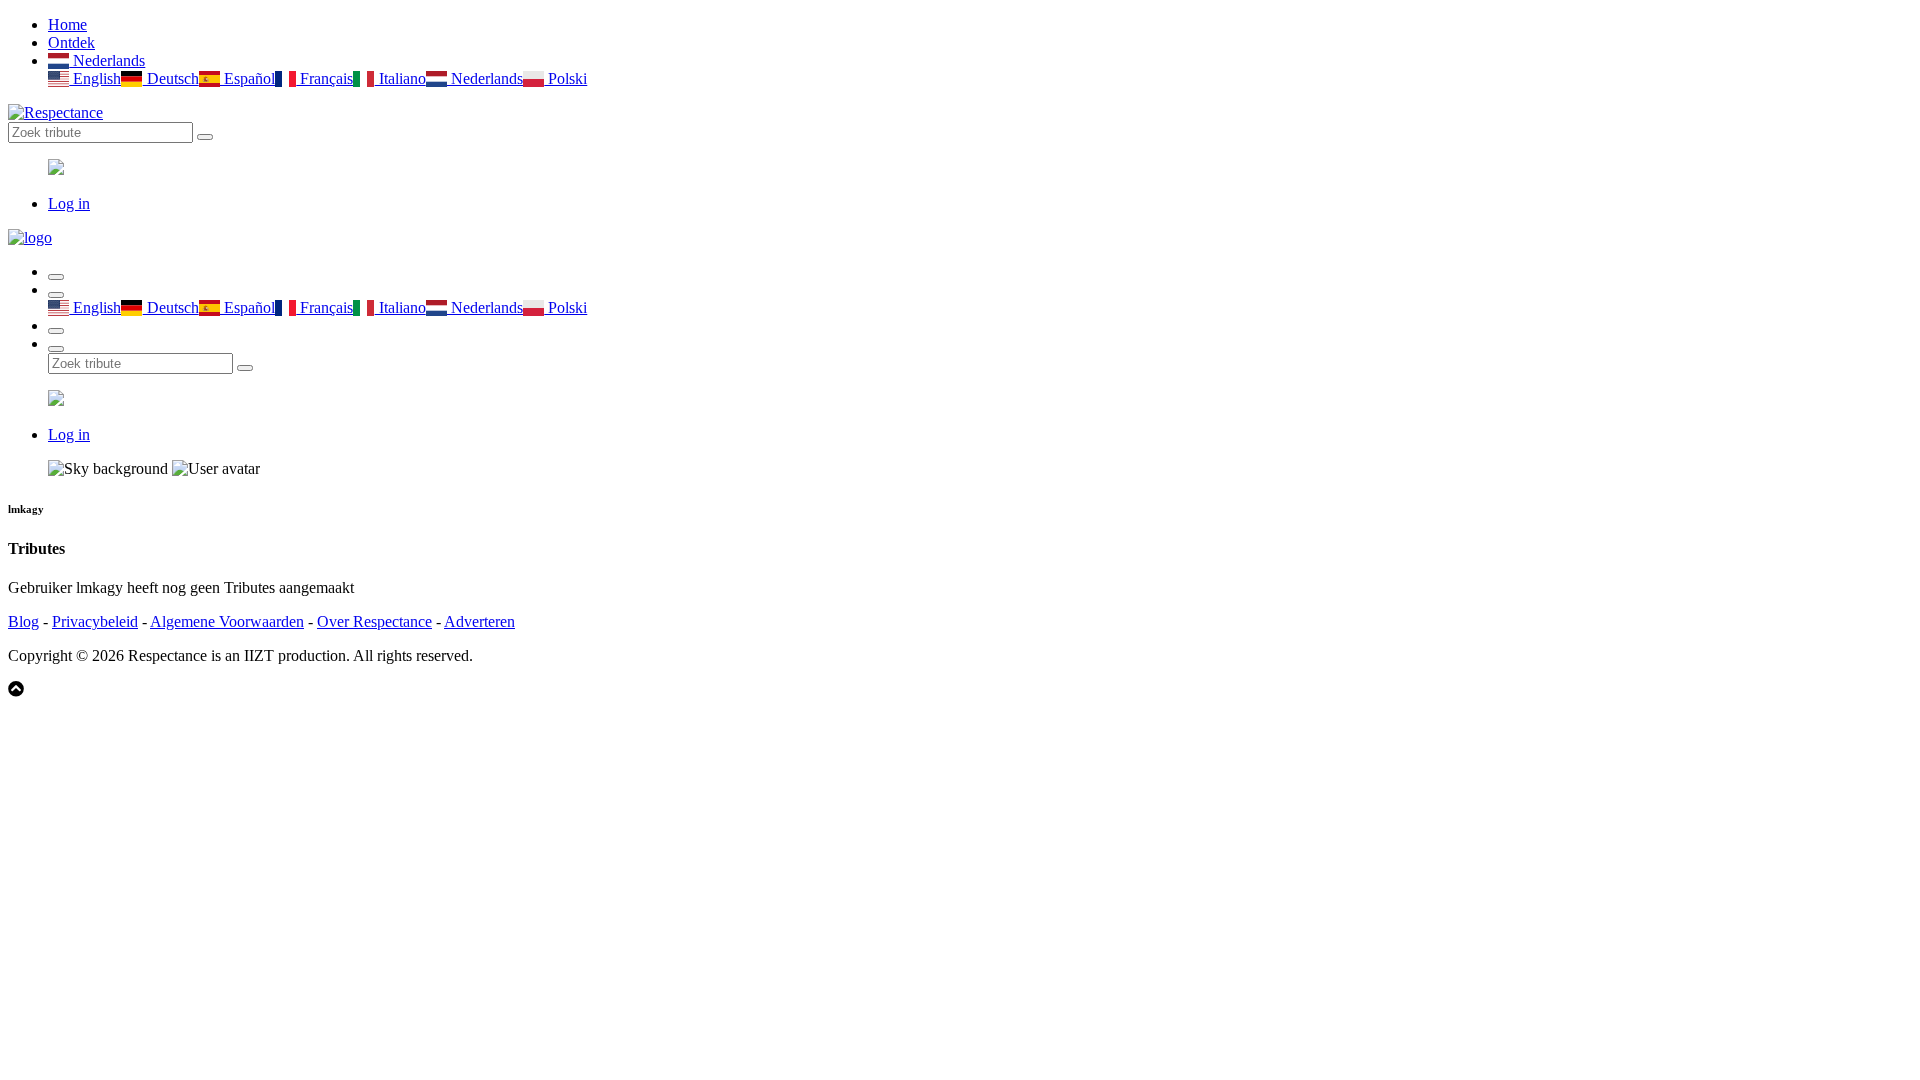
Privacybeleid (95, 621)
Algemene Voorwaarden (227, 621)
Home (67, 24)
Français (324, 78)
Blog (23, 621)
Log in (69, 203)
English (95, 78)
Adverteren (479, 621)
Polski (565, 78)
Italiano (400, 78)
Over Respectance (374, 621)
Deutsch (170, 78)
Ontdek (71, 42)
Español (247, 78)
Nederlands (107, 60)
